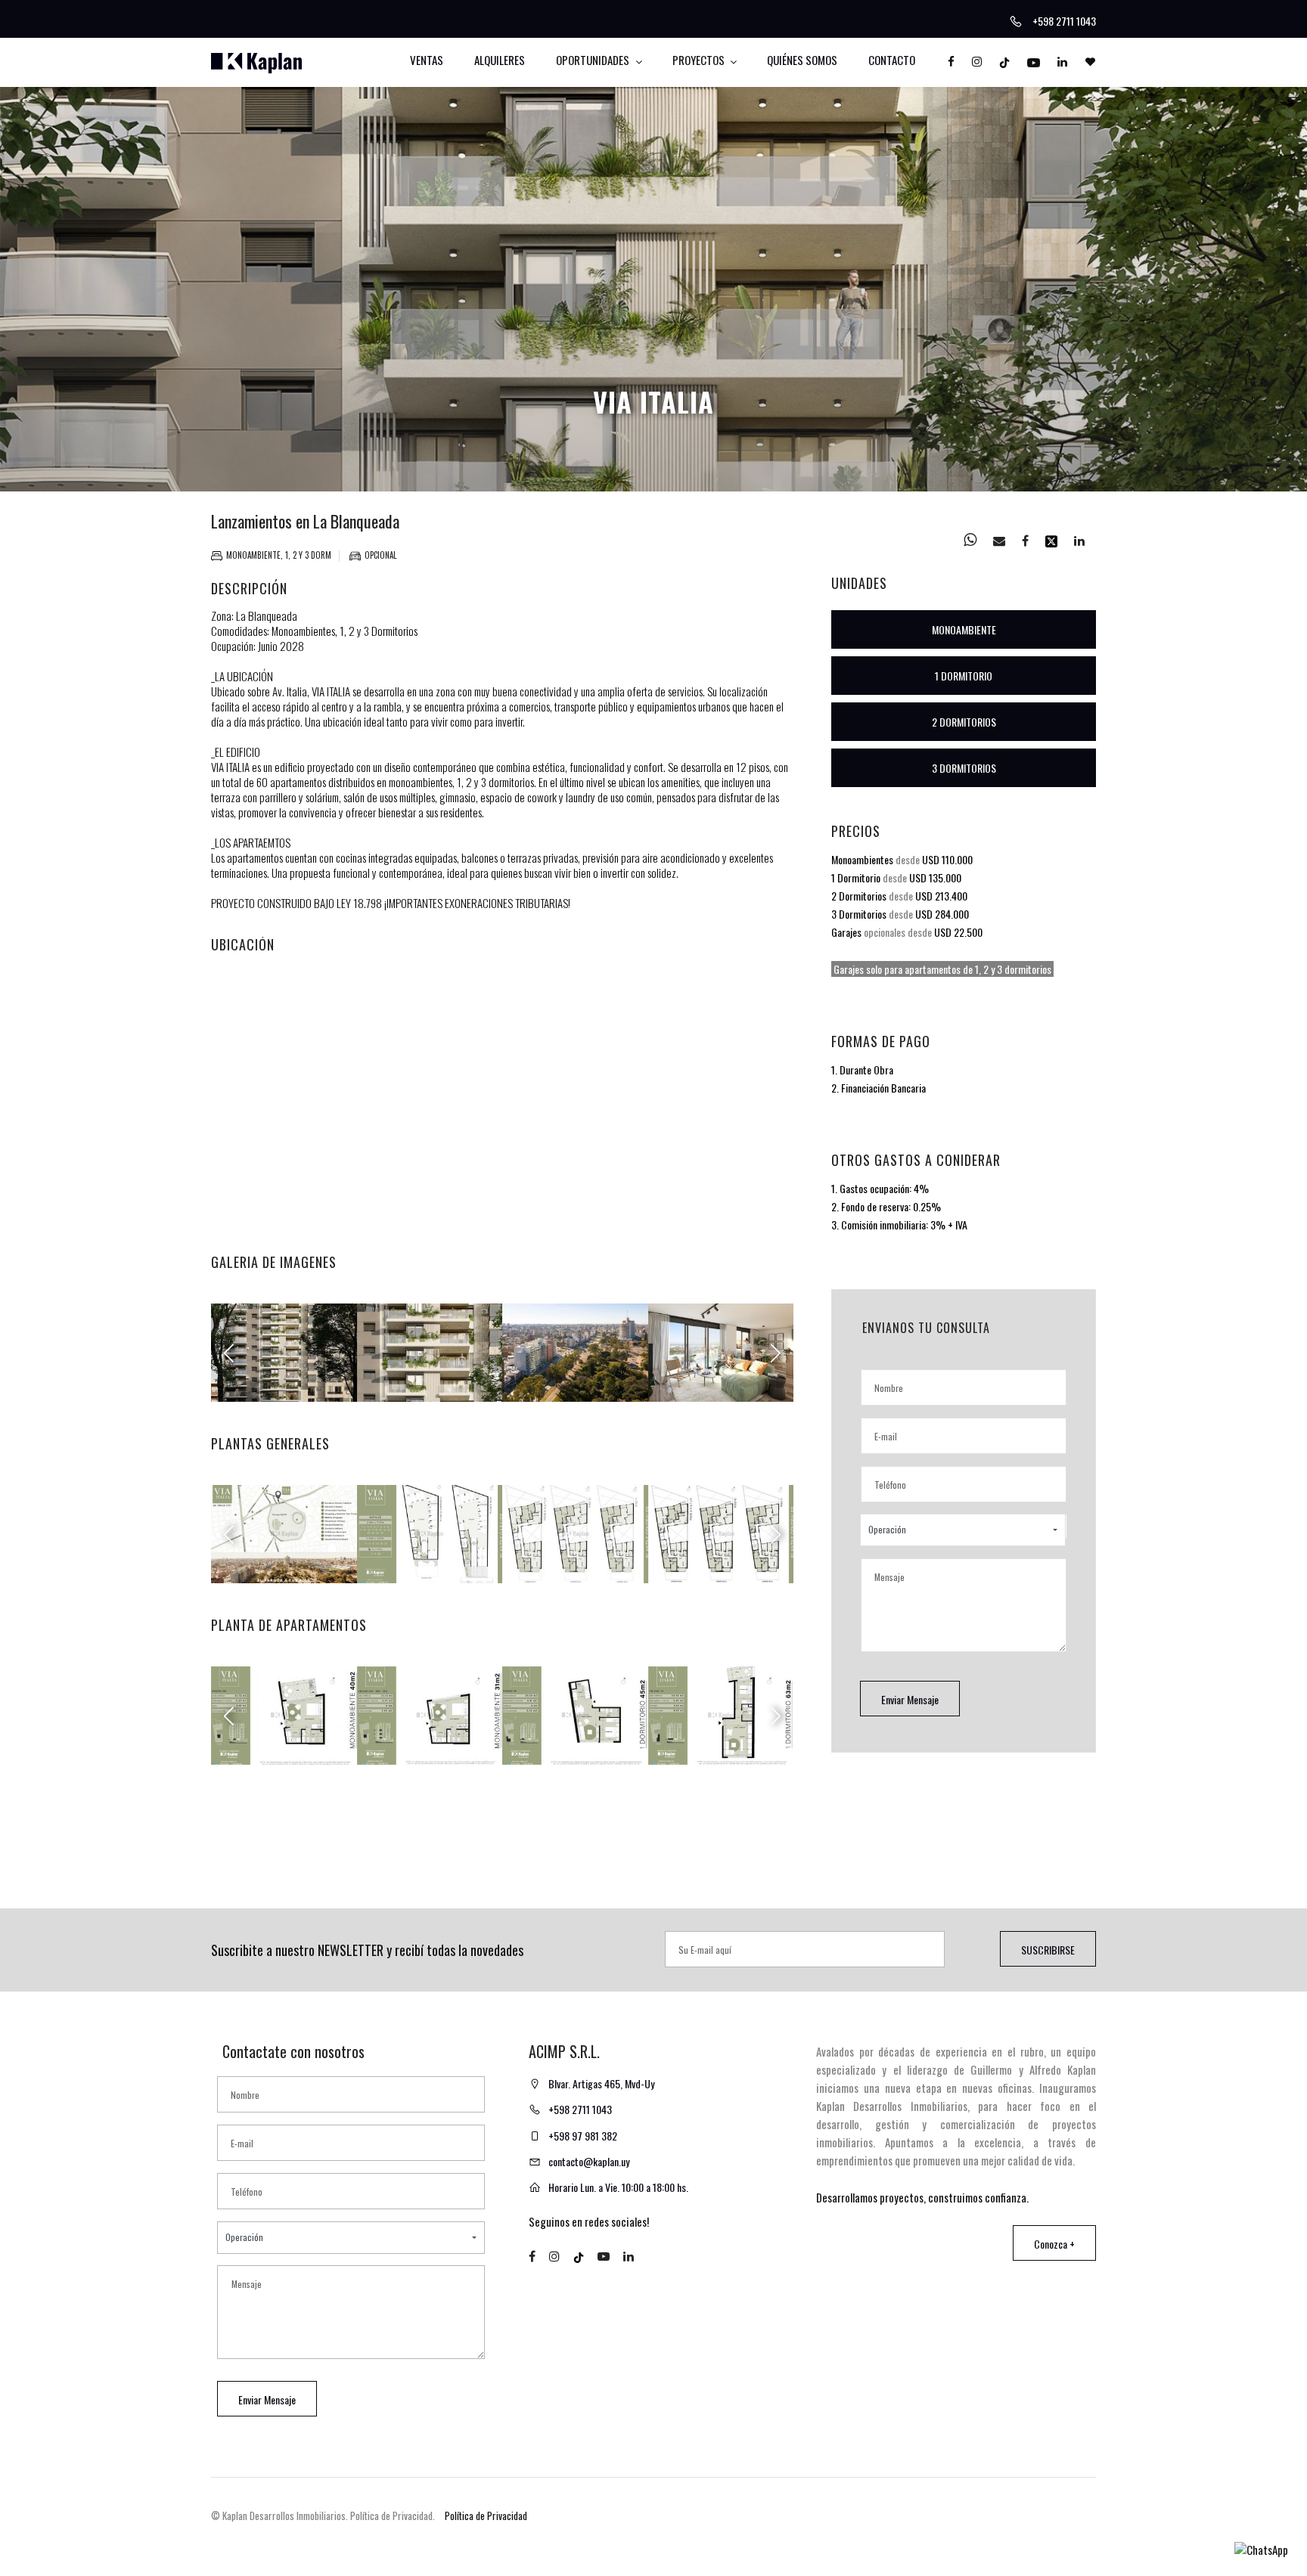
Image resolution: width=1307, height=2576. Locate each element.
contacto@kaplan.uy (589, 2161)
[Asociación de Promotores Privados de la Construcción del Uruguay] (1027, 2527)
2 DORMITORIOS (964, 722)
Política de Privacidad (486, 2516)
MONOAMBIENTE (964, 629)
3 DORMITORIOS (964, 768)
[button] (963, 1530)
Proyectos (700, 60)
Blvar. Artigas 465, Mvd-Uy (601, 2083)
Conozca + (1054, 2244)
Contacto (892, 60)
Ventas (427, 60)
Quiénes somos (802, 60)
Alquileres (500, 60)
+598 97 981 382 (583, 2136)
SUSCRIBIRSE (1048, 1950)
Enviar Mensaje (910, 1699)
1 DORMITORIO (964, 676)
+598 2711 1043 (580, 2109)
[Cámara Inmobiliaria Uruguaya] (982, 2528)
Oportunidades (594, 60)
